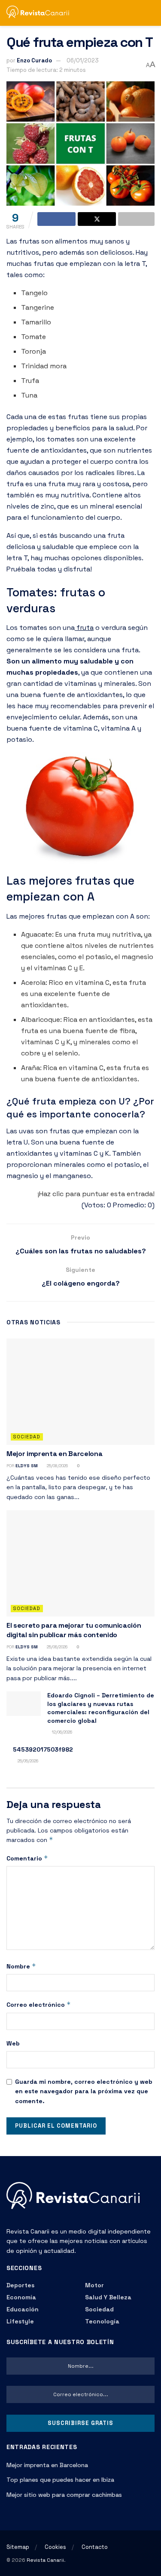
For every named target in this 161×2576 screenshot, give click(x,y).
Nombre (21, 1966)
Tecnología (102, 2321)
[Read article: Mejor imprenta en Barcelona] (80, 1392)
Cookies (55, 2547)
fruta (84, 628)
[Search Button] (151, 13)
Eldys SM (27, 1466)
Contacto (95, 2547)
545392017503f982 (43, 1749)
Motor (94, 2285)
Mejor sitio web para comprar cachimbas (64, 2495)
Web (13, 2043)
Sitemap (18, 2547)
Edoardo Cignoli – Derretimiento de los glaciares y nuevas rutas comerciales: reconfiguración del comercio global (101, 1708)
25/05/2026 (27, 1761)
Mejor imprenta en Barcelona (54, 1454)
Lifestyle (20, 2321)
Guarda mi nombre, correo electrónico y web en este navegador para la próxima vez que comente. (84, 2091)
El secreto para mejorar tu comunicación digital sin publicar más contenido (74, 1630)
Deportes (20, 2285)
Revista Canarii (45, 2560)
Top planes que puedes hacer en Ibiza (60, 2480)
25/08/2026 (57, 1466)
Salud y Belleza (108, 2297)
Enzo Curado (34, 60)
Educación (23, 2309)
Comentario (27, 1858)
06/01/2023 (83, 60)
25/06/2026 (56, 1647)
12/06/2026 (61, 1732)
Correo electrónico (39, 2004)
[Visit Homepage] (41, 13)
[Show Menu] (135, 13)
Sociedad (27, 1437)
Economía (21, 2297)
